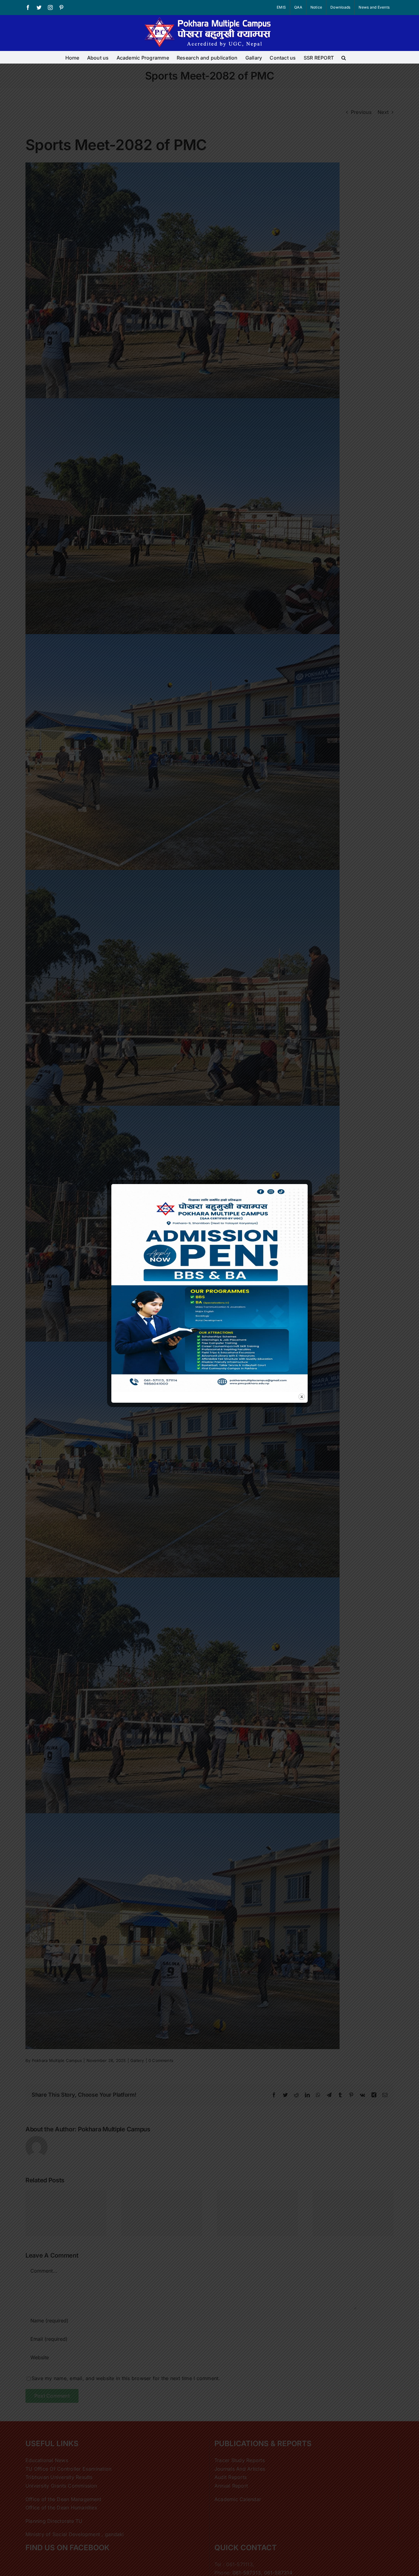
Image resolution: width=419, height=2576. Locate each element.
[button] (344, 57)
